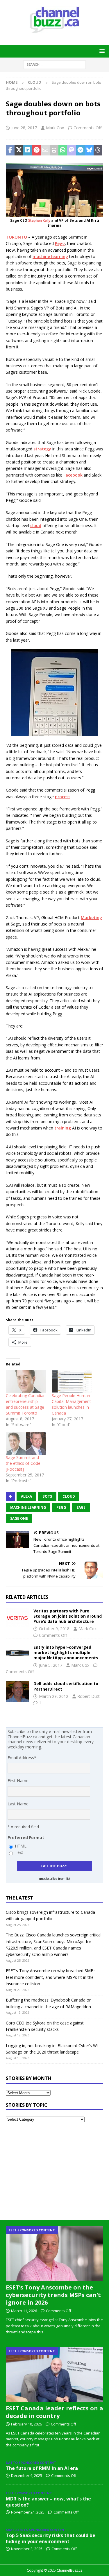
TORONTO (16, 237)
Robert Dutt (89, 1696)
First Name (18, 1781)
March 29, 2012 (54, 1696)
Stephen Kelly (39, 220)
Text (19, 1852)
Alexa (26, 1496)
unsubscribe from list (55, 1879)
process (63, 797)
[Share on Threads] (98, 151)
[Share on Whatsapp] (63, 151)
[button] (101, 51)
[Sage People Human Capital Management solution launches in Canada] (72, 1382)
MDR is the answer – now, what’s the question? (48, 2502)
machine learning (50, 256)
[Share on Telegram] (80, 151)
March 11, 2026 (24, 2311)
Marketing (91, 918)
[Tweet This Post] (19, 151)
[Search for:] (54, 64)
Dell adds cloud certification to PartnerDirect (66, 1686)
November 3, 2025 (27, 2549)
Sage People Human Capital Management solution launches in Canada (71, 1404)
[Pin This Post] (37, 151)
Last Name (18, 1804)
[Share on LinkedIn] (28, 151)
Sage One (19, 1518)
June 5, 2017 (51, 1665)
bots (47, 1496)
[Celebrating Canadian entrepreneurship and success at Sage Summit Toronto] (26, 1382)
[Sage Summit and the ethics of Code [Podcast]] (26, 1443)
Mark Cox (55, 128)
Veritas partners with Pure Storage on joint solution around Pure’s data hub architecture (68, 1616)
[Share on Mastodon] (72, 151)
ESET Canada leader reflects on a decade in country (54, 2412)
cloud (36, 526)
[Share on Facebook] (10, 151)
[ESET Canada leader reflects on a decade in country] (54, 2374)
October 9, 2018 (54, 1629)
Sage (81, 1507)
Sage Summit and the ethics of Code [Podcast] (23, 1463)
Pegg (60, 243)
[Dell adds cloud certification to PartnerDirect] (17, 1692)
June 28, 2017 (24, 128)
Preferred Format (26, 1837)
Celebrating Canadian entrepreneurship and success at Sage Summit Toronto (26, 1404)
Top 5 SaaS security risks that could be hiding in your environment (51, 2538)
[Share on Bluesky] (89, 151)
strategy (42, 449)
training (63, 1128)
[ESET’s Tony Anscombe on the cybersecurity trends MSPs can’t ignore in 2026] (54, 2253)
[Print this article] (54, 151)
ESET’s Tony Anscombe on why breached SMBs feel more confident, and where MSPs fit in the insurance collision (51, 1977)
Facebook (73, 475)
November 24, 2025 (28, 2512)
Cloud (69, 1496)
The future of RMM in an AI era (42, 2468)
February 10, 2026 (26, 2424)
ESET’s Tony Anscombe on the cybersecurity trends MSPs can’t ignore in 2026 (53, 2295)
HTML (21, 1846)
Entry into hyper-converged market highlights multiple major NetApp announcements (66, 1652)
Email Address (22, 1758)
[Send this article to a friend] (45, 151)
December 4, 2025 (27, 2475)
